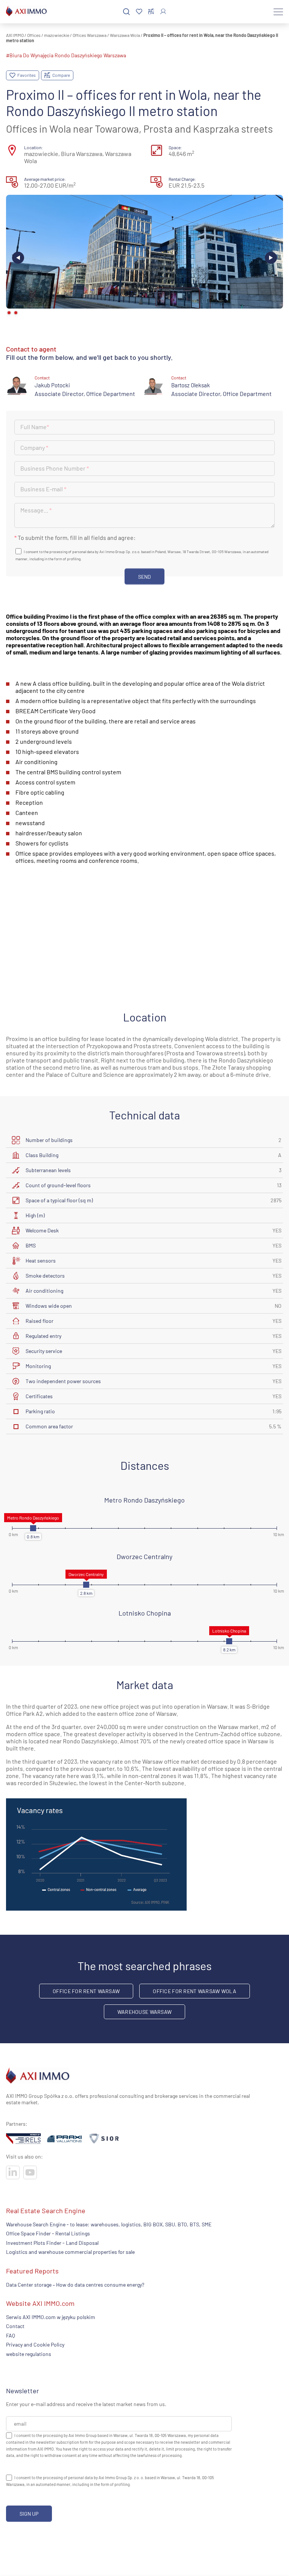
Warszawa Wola (125, 35)
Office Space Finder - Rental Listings (48, 2234)
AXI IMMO (15, 35)
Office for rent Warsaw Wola (195, 1991)
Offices (34, 35)
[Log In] (163, 11)
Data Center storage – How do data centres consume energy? (75, 2285)
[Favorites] (139, 12)
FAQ (11, 2335)
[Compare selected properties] (151, 12)
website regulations (29, 2354)
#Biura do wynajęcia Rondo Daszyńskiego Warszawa (66, 55)
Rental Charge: (182, 179)
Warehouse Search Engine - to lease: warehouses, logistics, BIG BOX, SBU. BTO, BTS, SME (109, 2224)
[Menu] (278, 12)
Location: (33, 147)
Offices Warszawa (90, 35)
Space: (175, 147)
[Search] (126, 12)
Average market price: (45, 179)
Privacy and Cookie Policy (35, 2344)
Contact (15, 2326)
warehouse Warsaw (144, 2012)
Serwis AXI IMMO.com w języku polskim (51, 2317)
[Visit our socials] (13, 2172)
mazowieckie (57, 35)
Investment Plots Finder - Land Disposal (52, 2243)
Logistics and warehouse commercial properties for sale (70, 2252)
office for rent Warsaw (86, 1991)
